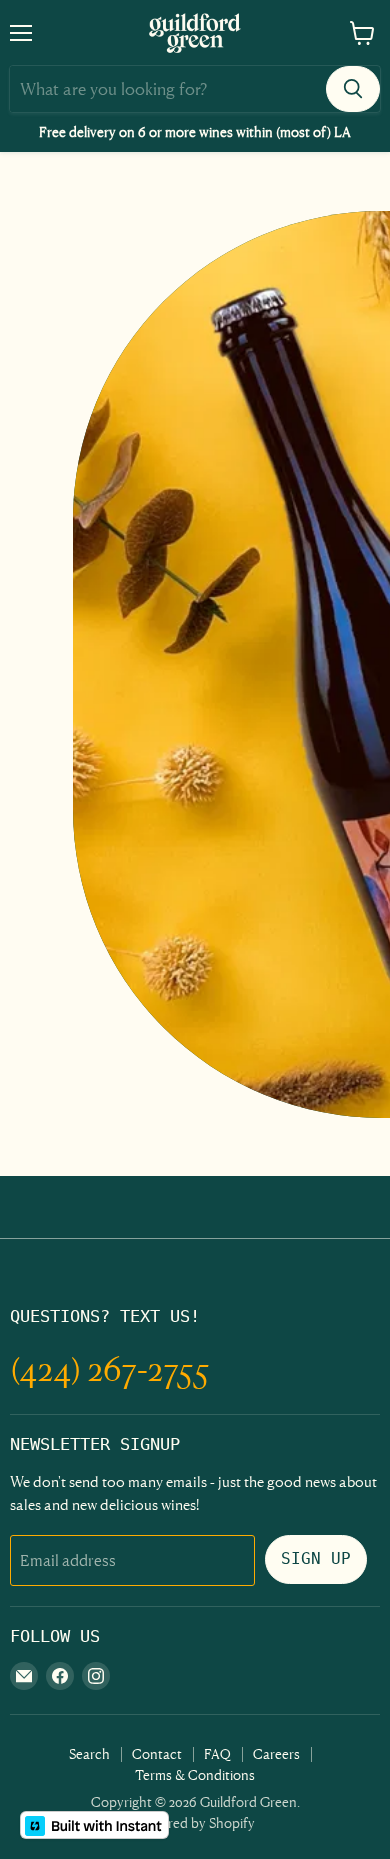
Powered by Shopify (195, 1822)
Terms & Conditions (195, 1774)
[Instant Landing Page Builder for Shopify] (94, 1825)
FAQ (217, 1753)
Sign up (316, 1558)
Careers (276, 1753)
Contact (157, 1753)
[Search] (353, 89)
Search (89, 1753)
